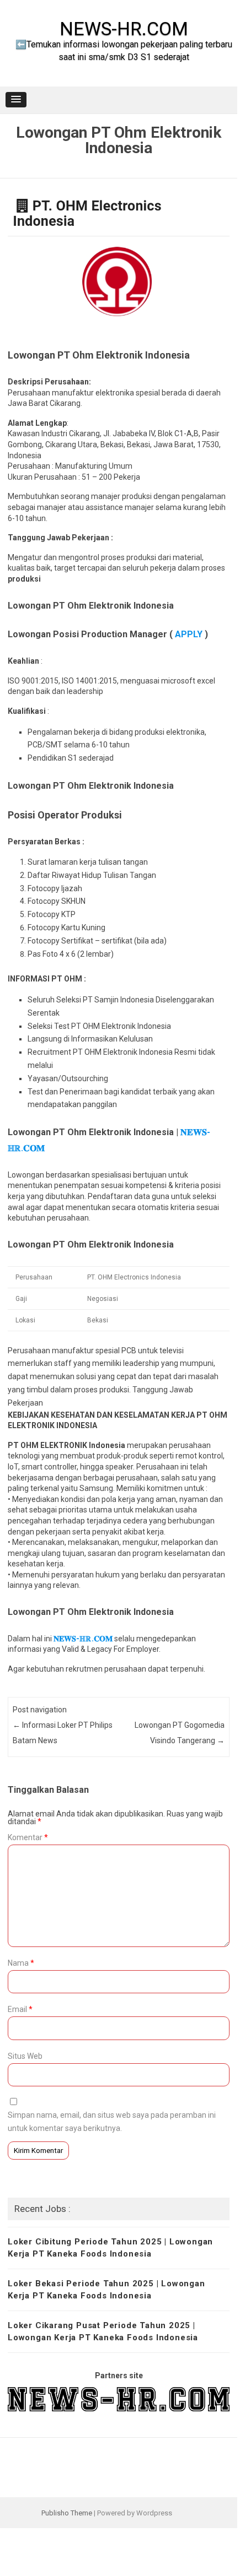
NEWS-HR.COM (124, 29)
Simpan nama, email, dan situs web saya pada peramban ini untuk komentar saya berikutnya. (112, 2122)
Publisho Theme (67, 2513)
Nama (21, 1963)
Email (20, 2009)
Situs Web (25, 2056)
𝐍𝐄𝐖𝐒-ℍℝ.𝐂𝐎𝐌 (82, 1639)
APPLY (189, 634)
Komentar (28, 1837)
